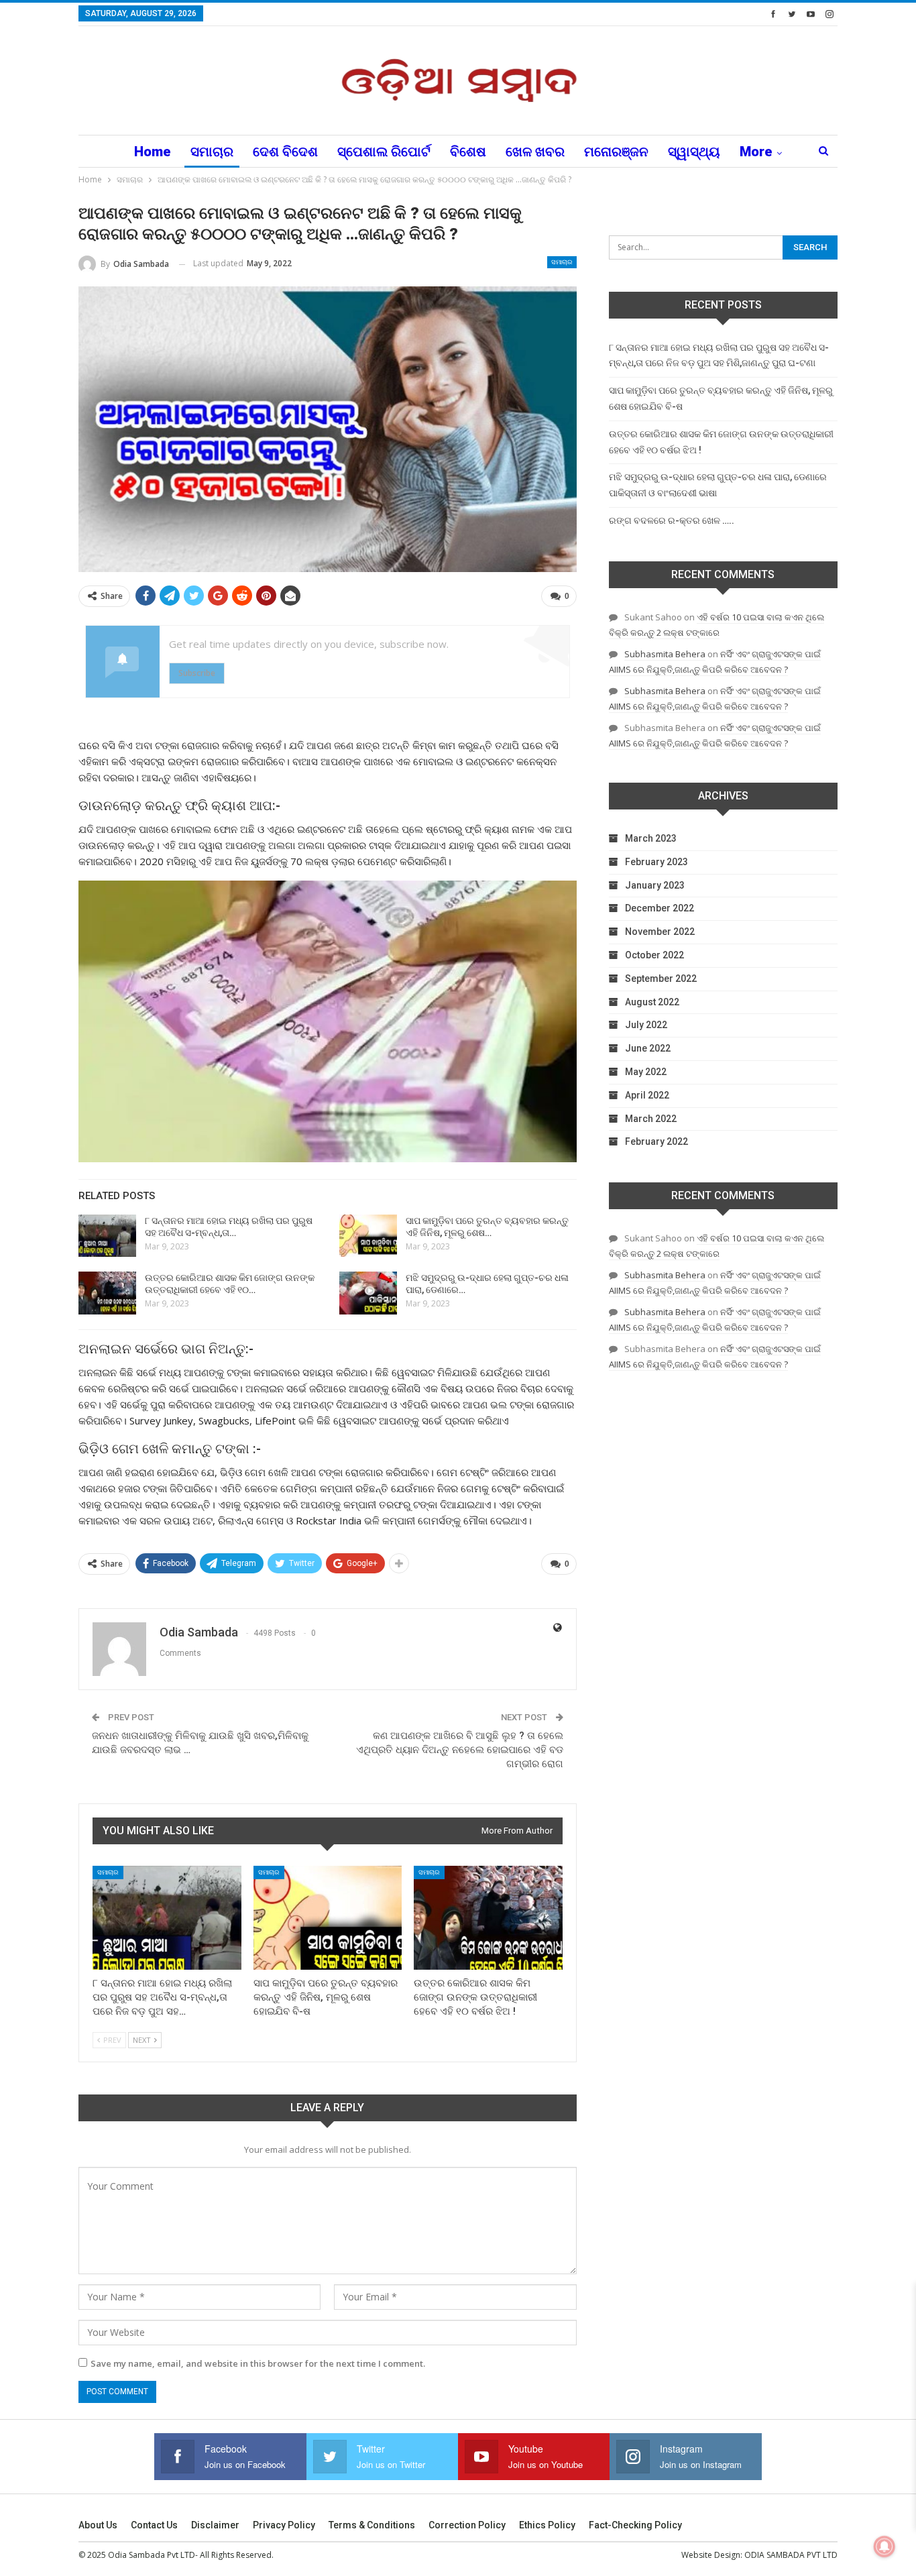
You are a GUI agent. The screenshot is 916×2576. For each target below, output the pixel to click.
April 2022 (647, 1095)
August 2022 (652, 1002)
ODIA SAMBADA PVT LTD (791, 2555)
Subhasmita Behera (665, 654)
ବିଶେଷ (468, 152)
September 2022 (661, 978)
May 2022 (646, 1072)
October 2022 (654, 955)
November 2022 (660, 932)
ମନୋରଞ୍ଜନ (616, 152)
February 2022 (656, 1141)
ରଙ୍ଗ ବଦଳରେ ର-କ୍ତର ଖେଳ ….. (672, 520)
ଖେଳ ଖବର (535, 152)
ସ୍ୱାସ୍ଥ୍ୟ (694, 152)
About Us (98, 2525)
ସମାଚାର (212, 152)
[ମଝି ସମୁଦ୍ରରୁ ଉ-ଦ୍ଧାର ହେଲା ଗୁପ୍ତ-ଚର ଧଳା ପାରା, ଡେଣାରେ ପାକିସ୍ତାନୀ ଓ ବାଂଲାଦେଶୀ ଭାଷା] (368, 1293)
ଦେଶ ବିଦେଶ (285, 152)
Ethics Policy (547, 2525)
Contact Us (154, 2525)
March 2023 (651, 838)
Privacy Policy (284, 2525)
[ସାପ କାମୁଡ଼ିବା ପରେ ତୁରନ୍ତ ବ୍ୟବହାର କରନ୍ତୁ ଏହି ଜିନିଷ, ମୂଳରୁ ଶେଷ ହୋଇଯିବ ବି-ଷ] (368, 1236)
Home (153, 152)
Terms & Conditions (372, 2525)
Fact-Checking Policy (635, 2525)
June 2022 (648, 1048)
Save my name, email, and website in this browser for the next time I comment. (258, 2363)
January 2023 (655, 885)
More (756, 152)
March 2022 (651, 1119)
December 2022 (660, 908)
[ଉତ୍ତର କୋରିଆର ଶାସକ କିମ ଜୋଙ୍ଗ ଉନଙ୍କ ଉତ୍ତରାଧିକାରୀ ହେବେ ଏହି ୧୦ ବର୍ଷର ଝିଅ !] (107, 1293)
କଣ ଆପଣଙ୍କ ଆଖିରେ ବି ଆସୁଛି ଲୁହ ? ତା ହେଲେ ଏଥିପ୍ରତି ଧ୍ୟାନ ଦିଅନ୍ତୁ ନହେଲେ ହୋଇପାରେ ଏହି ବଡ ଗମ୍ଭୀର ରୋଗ (460, 1750)
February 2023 (656, 862)
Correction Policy (467, 2525)
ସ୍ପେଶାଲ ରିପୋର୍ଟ (384, 152)
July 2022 (646, 1025)
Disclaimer (215, 2525)
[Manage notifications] (884, 2546)
